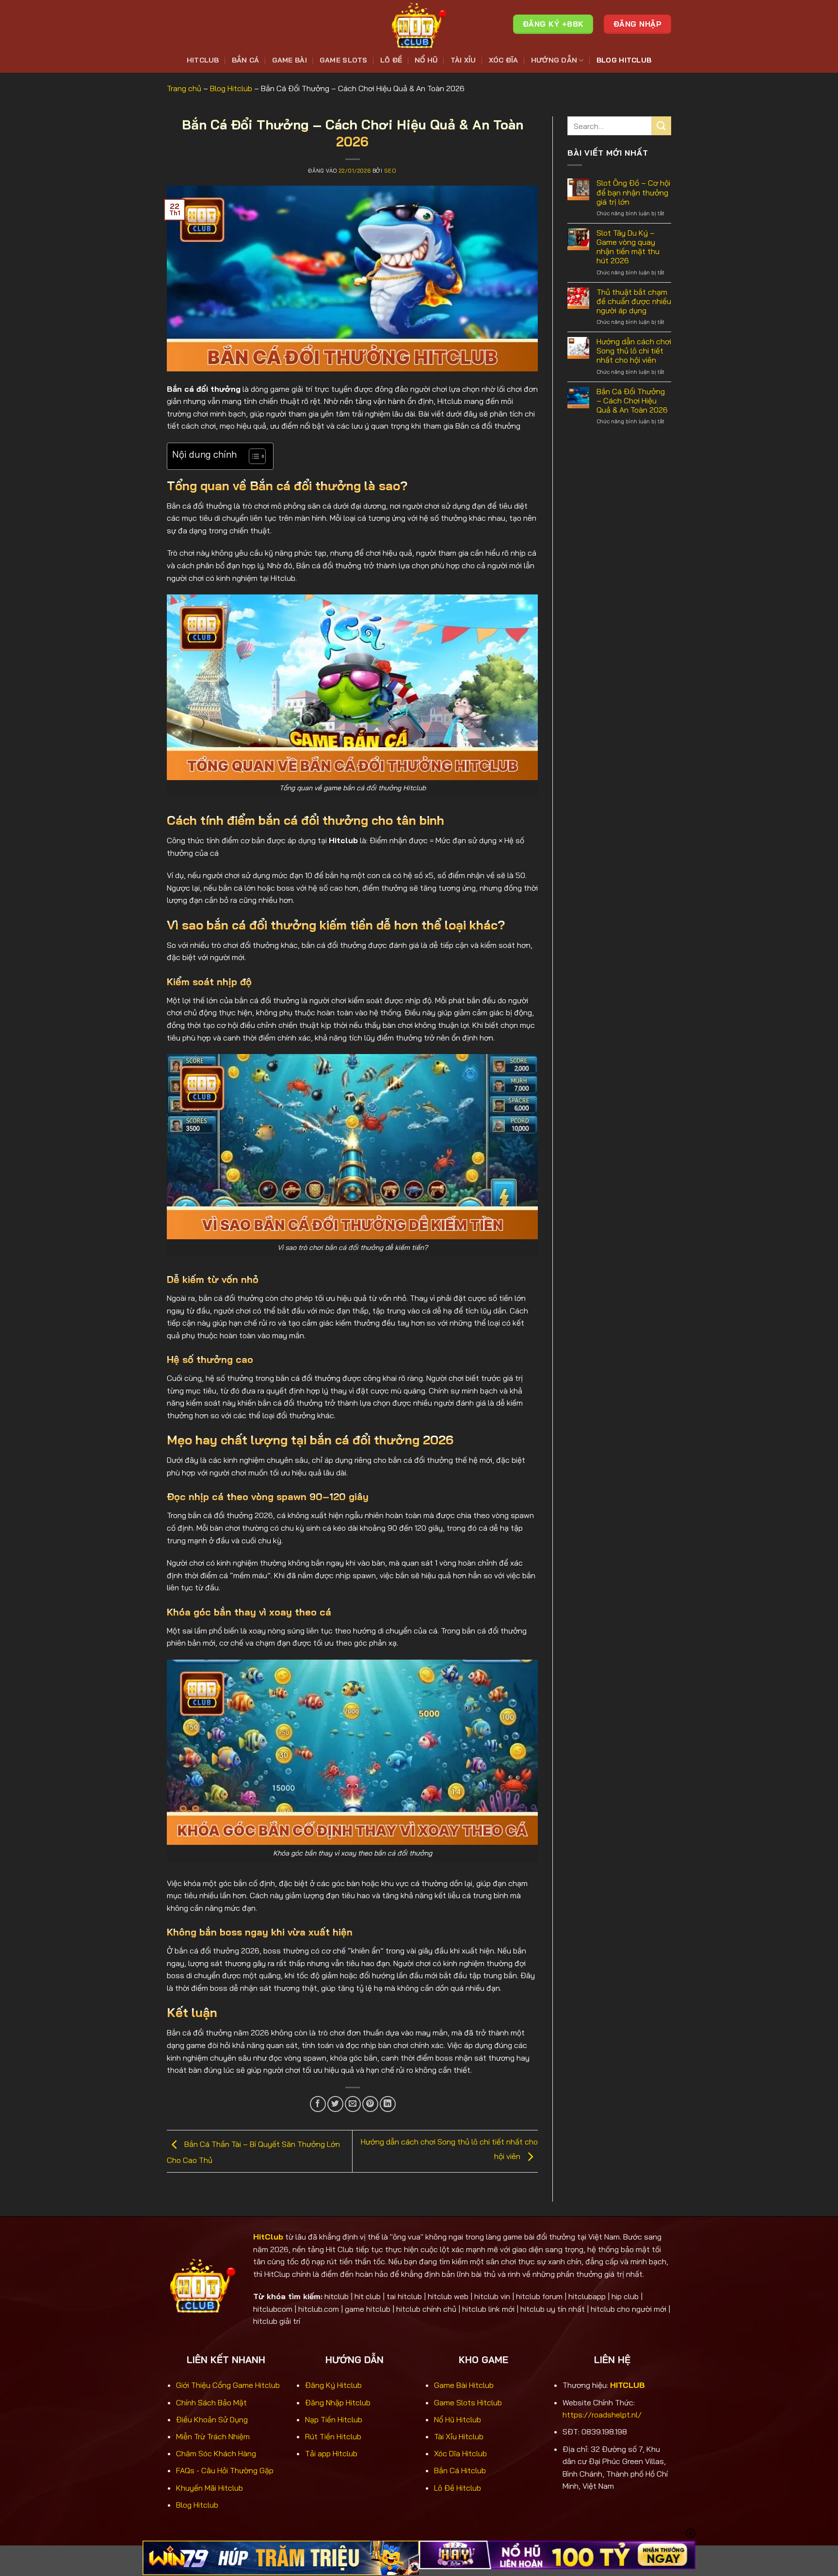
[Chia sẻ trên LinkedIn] (388, 2104)
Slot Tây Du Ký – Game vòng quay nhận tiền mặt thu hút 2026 (628, 247)
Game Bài (290, 60)
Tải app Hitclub (331, 2453)
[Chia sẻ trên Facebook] (318, 2104)
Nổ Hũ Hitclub (458, 2419)
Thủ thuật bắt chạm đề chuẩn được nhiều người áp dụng (634, 301)
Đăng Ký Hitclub (333, 2385)
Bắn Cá (246, 60)
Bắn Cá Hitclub (460, 2470)
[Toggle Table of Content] (252, 456)
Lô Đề (391, 60)
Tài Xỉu (463, 60)
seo (390, 171)
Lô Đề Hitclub (458, 2488)
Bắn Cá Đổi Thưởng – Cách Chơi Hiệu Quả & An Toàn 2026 (632, 401)
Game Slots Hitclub (468, 2402)
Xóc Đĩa (504, 60)
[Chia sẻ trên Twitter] (335, 2104)
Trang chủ (184, 88)
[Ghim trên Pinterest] (370, 2104)
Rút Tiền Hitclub (333, 2436)
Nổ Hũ (426, 60)
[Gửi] (661, 126)
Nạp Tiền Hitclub (334, 2419)
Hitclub (203, 60)
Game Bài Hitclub (464, 2385)
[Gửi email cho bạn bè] (353, 2104)
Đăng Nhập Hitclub (338, 2402)
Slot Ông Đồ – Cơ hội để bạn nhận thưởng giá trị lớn (633, 192)
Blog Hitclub (624, 60)
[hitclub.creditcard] (419, 24)
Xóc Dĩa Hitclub (460, 2453)
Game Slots (344, 60)
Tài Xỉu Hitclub (459, 2436)
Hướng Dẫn (554, 60)
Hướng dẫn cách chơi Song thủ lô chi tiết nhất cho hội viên (634, 351)
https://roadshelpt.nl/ (602, 2415)
